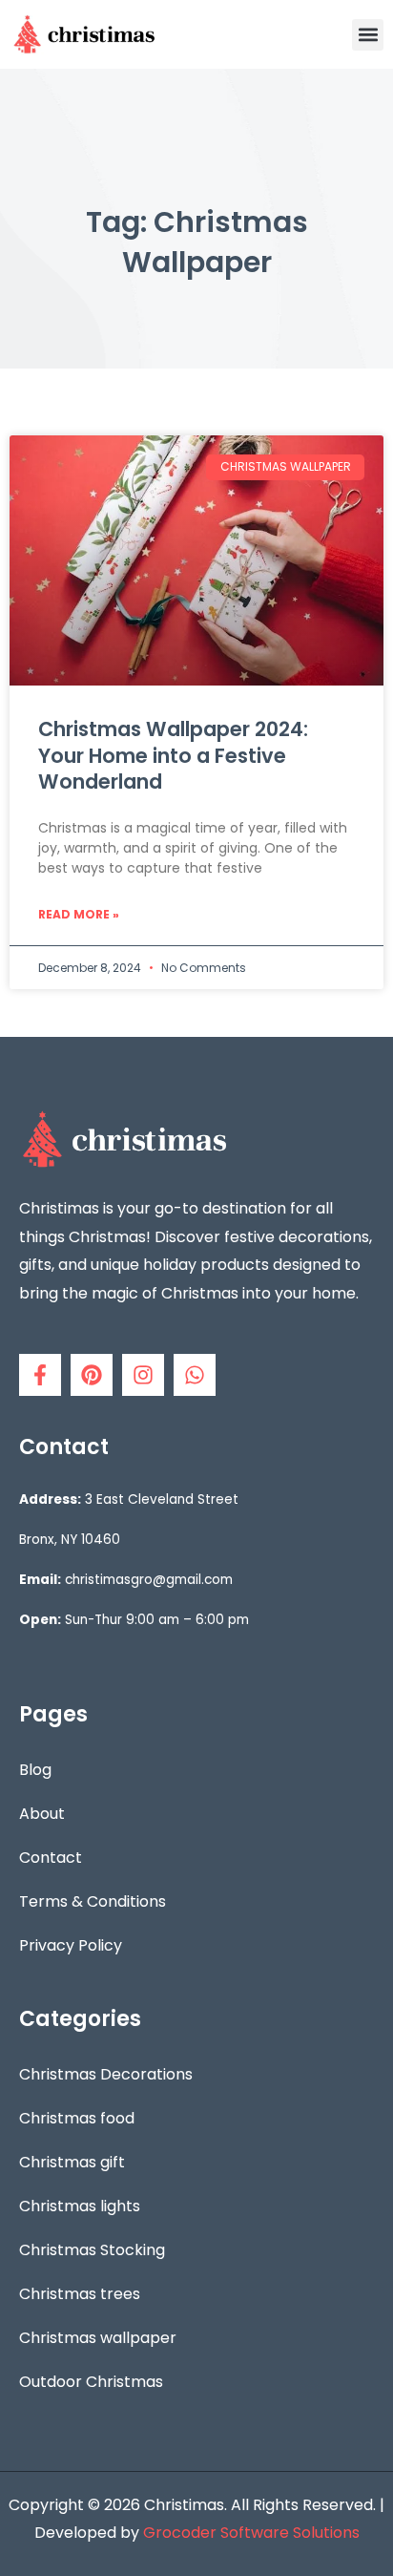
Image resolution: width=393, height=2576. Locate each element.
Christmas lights (80, 2206)
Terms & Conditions (93, 1901)
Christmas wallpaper (98, 2338)
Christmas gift (72, 2162)
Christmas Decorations (106, 2074)
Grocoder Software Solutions (251, 2533)
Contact (51, 1858)
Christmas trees (80, 2294)
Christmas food (77, 2118)
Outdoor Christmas (91, 2382)
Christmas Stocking (92, 2250)
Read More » (79, 914)
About (42, 1814)
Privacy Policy (71, 1945)
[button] (368, 35)
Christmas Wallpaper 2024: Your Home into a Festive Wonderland (173, 755)
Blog (35, 1770)
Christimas (184, 2505)
